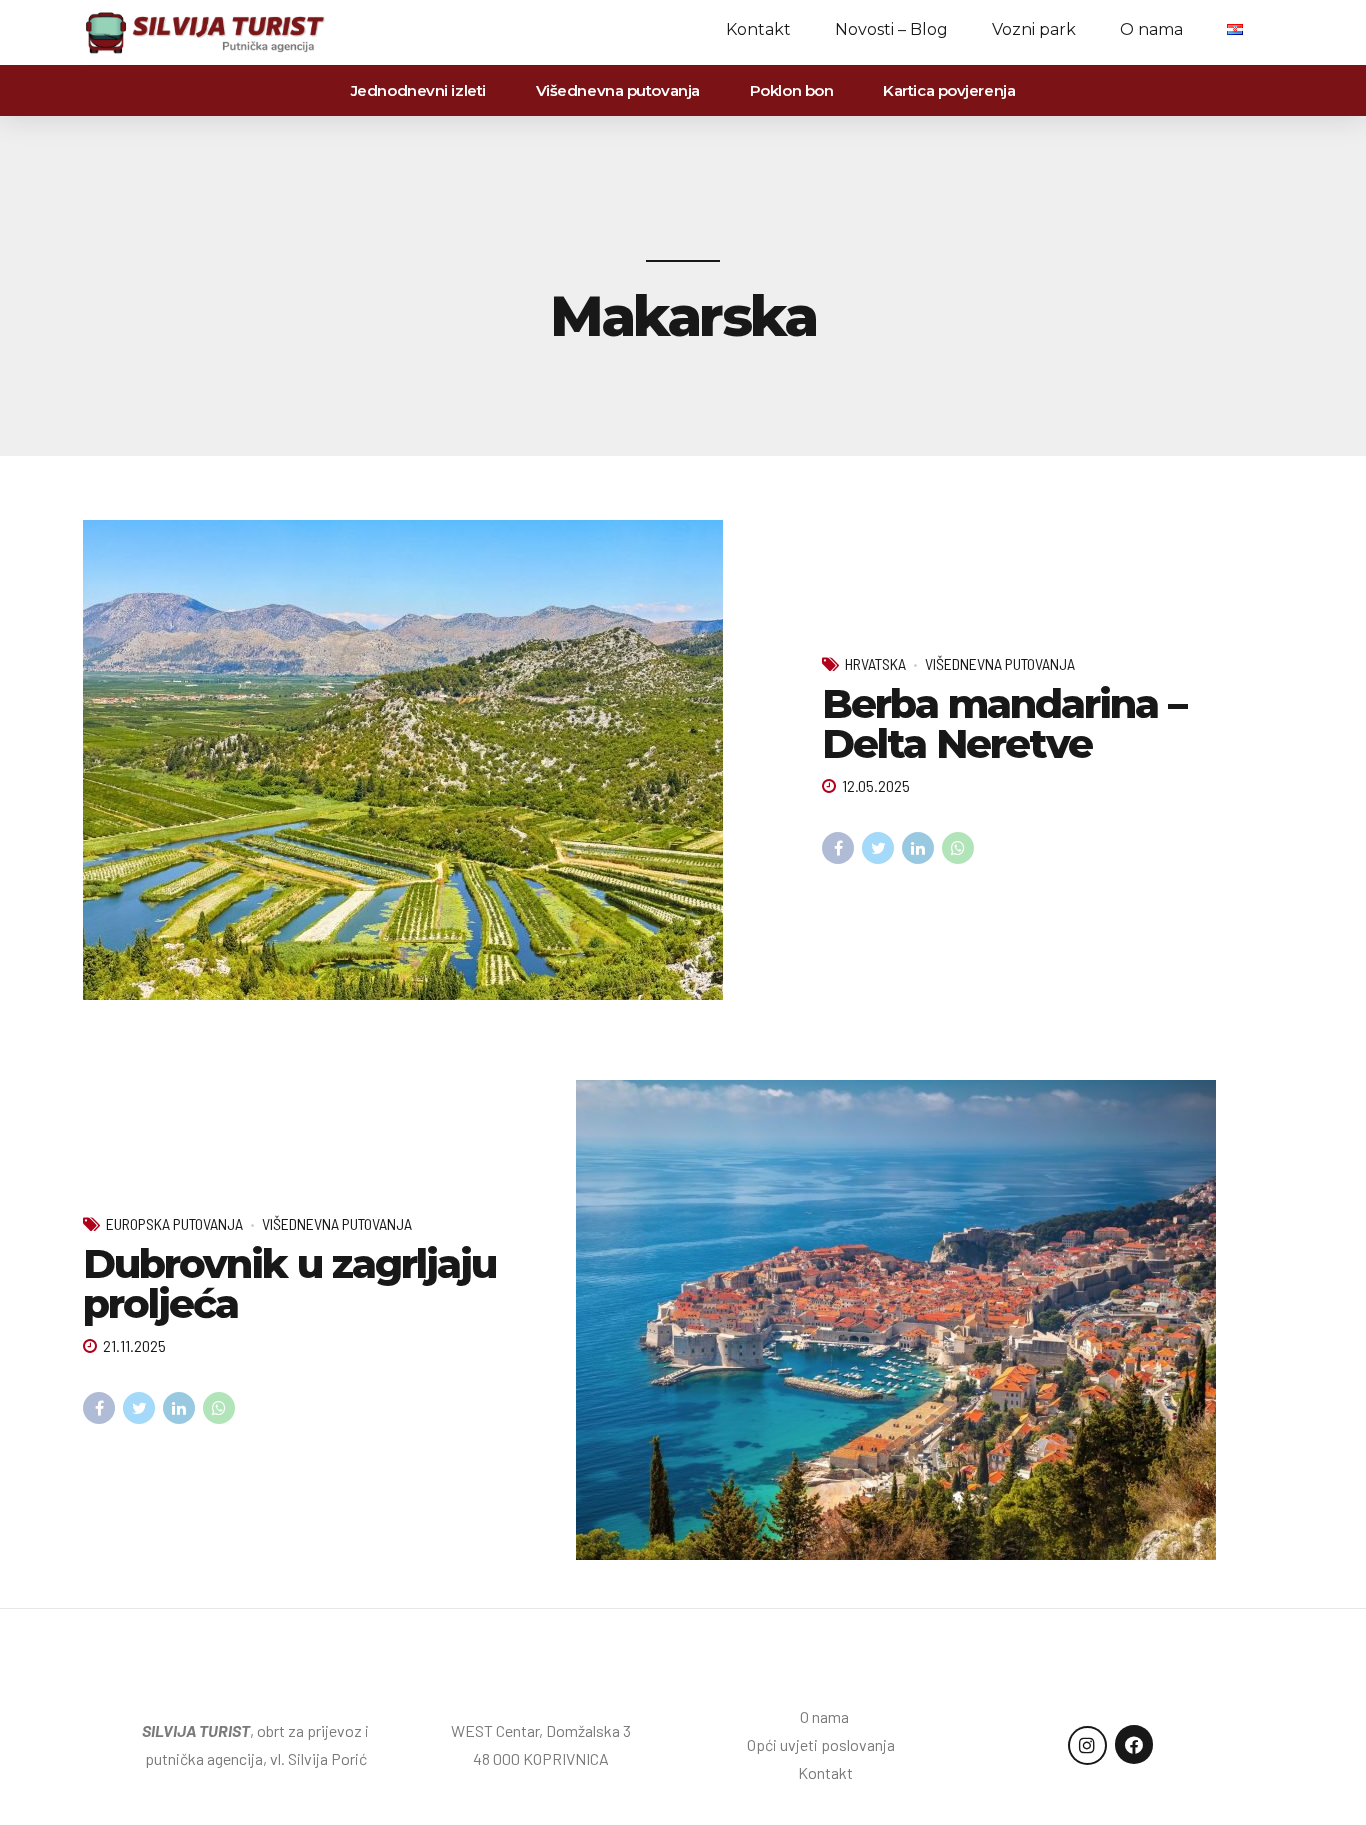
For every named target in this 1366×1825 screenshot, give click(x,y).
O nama (1151, 29)
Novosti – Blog (891, 29)
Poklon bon (792, 90)
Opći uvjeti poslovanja (825, 1744)
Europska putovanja (174, 1223)
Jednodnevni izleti (418, 90)
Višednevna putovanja (618, 90)
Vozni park (1034, 29)
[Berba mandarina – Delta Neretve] (436, 760)
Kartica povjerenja (949, 90)
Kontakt (758, 29)
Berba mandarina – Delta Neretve (1004, 723)
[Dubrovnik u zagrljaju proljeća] (929, 1320)
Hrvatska (875, 663)
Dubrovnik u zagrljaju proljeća (289, 1283)
